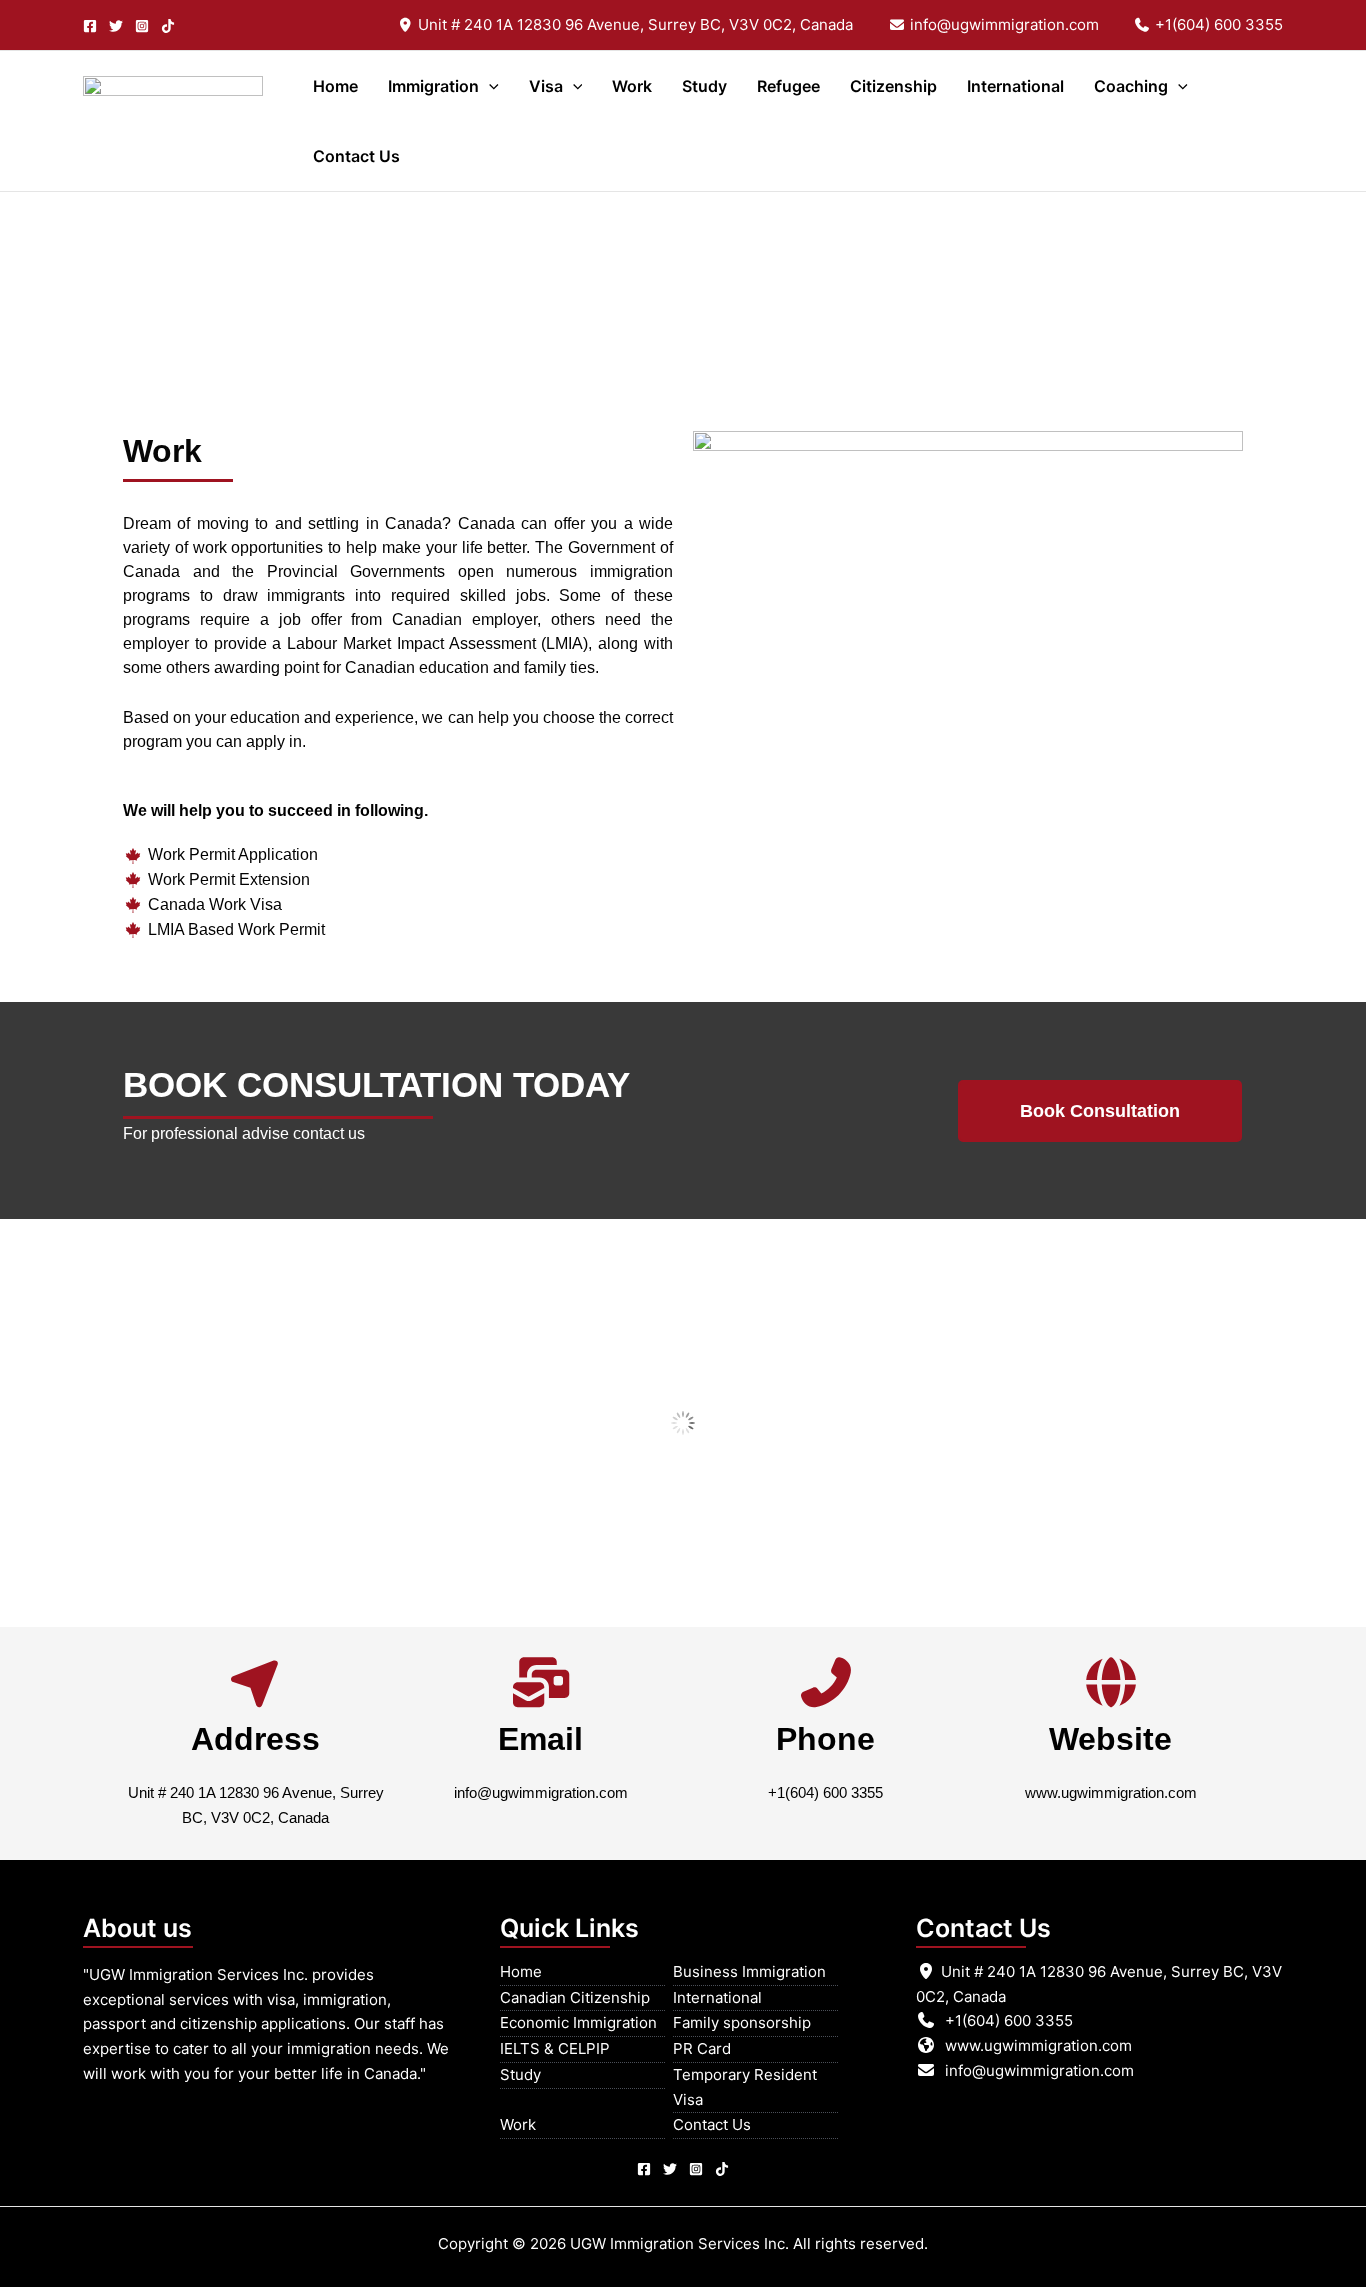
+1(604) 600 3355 (1217, 24)
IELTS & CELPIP (555, 2048)
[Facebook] (90, 26)
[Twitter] (116, 26)
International (1015, 86)
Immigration (433, 86)
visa (546, 86)
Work (632, 86)
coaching (1131, 86)
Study (704, 86)
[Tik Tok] (722, 2169)
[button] (489, 86)
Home (335, 86)
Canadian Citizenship (575, 1997)
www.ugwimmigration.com (1111, 1792)
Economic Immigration (578, 2022)
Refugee (788, 86)
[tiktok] (168, 26)
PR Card (702, 2048)
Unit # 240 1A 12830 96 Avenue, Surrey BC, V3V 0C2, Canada (633, 24)
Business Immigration (749, 1971)
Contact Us (356, 156)
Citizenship (893, 86)
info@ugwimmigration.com (1002, 24)
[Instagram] (142, 26)
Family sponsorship (742, 2022)
